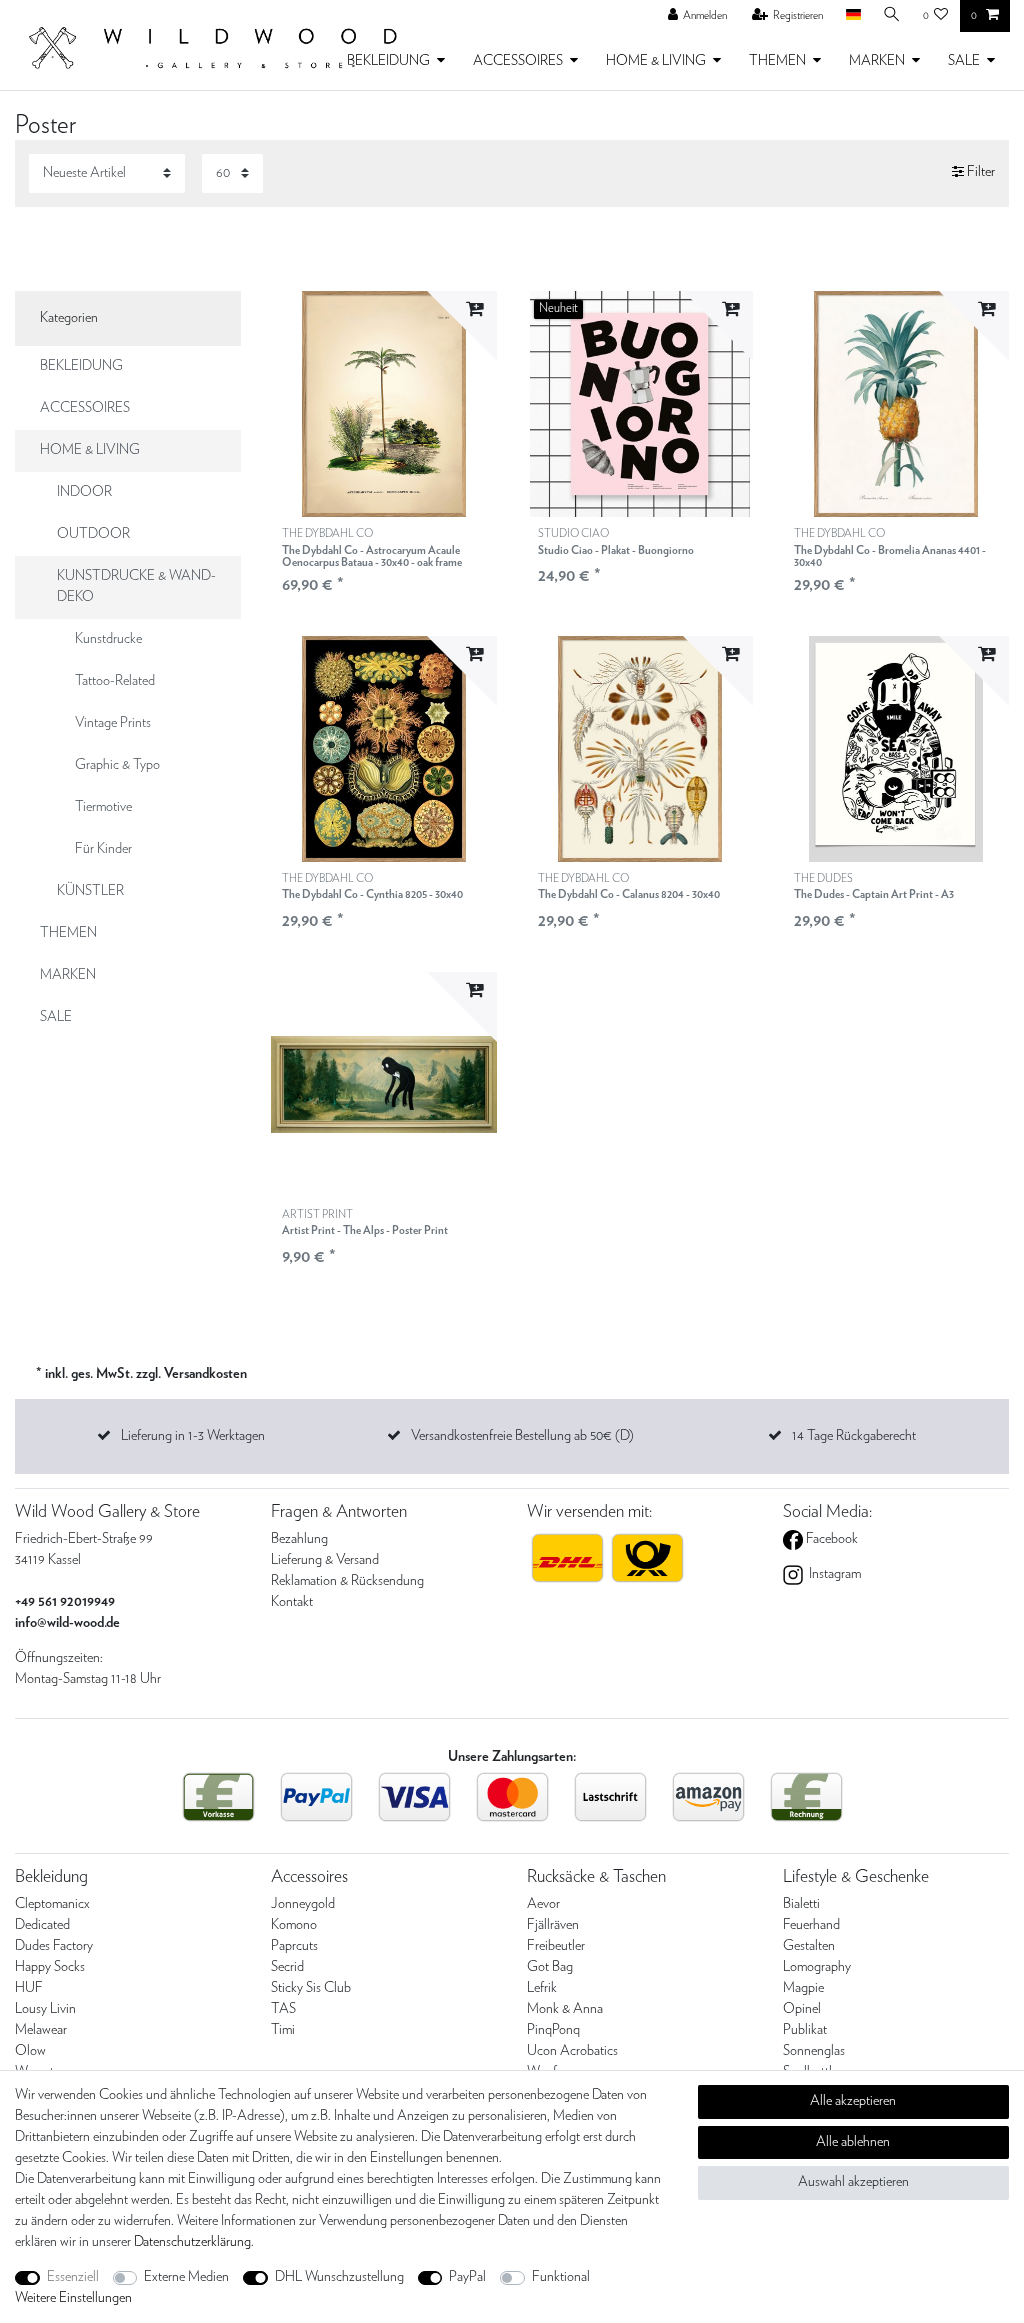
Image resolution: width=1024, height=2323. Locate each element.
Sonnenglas (814, 2051)
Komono (294, 1925)
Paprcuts (294, 1946)
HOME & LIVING (656, 61)
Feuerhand (811, 1925)
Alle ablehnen (853, 2142)
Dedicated (42, 1925)
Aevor (543, 1904)
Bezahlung (299, 1539)
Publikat (805, 2030)
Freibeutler (556, 1946)
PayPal (467, 2277)
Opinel (802, 2009)
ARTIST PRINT (365, 1222)
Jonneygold (303, 1904)
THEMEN (777, 61)
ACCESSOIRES (518, 61)
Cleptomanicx (52, 1904)
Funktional (561, 2277)
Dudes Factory (54, 1946)
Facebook (830, 1539)
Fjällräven (553, 1925)
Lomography (817, 1967)
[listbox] (640, 404)
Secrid (287, 1967)
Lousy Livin (45, 2009)
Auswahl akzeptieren (853, 2182)
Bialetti (801, 1904)
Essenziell (73, 2277)
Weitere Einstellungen (73, 2298)
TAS (283, 2009)
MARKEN (877, 61)
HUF (29, 1988)
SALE (964, 61)
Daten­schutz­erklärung (192, 2242)
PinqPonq (553, 2030)
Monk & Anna (565, 2009)
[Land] (852, 15)
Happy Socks (50, 1967)
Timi (283, 2030)
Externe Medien (186, 2277)
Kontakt (292, 1602)
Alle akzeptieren (853, 2101)
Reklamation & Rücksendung (347, 1581)
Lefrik (542, 1988)
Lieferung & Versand (325, 1560)
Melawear (41, 2030)
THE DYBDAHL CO (372, 548)
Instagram (833, 1574)
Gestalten (809, 1946)
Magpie (803, 1988)
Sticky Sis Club (311, 1988)
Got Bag (550, 1967)
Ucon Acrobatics (572, 2051)
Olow (30, 2051)
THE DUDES (874, 886)
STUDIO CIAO (616, 541)
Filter (979, 173)
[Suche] (892, 15)
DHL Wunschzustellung (339, 2277)
